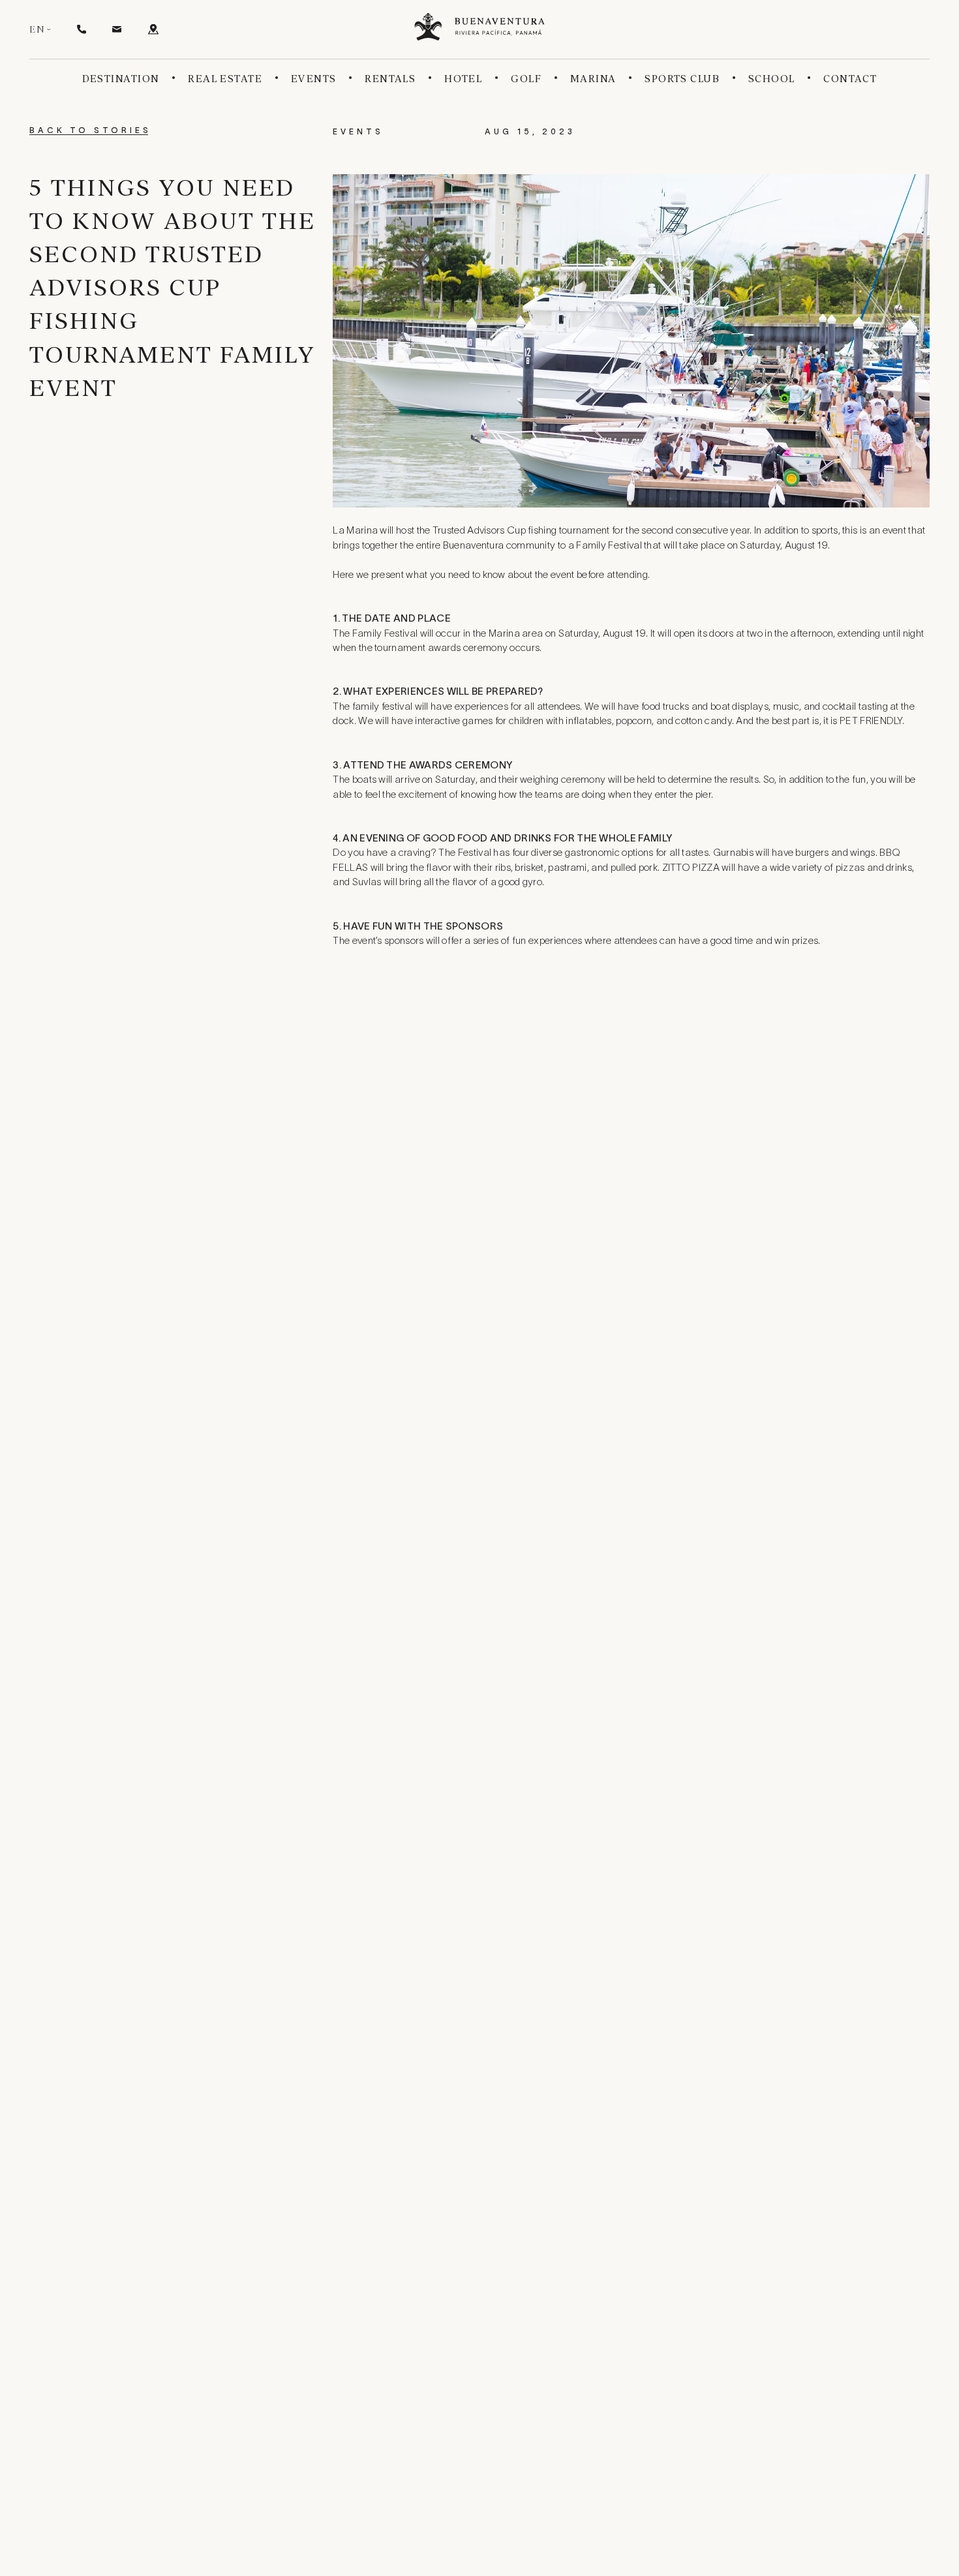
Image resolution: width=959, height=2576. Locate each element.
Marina (593, 79)
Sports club (682, 79)
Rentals (390, 79)
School (772, 79)
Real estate (225, 79)
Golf (526, 79)
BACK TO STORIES (90, 131)
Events (314, 79)
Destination (121, 79)
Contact (850, 79)
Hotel (463, 79)
